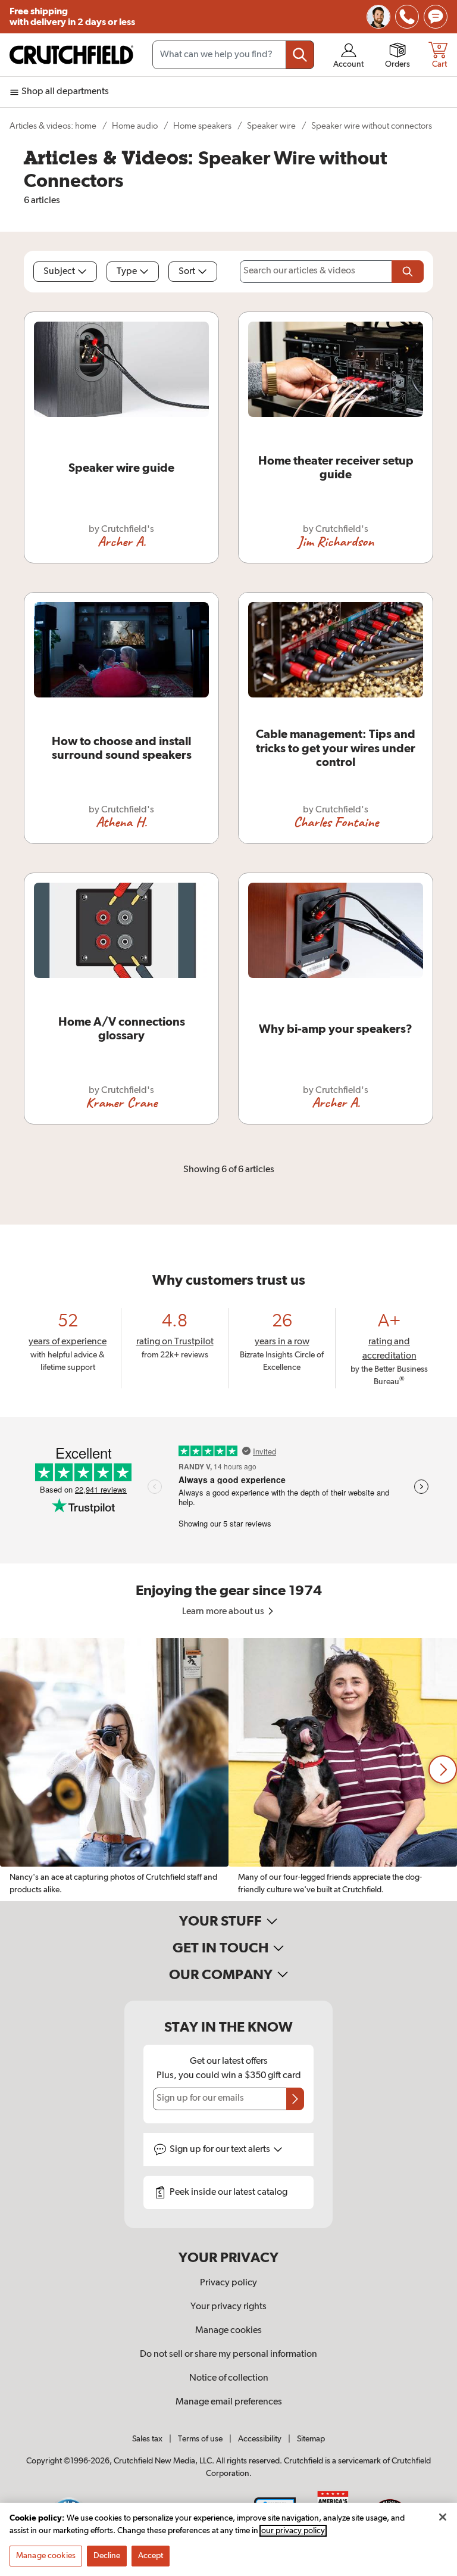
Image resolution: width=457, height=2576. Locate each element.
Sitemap (311, 2439)
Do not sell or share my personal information (228, 2354)
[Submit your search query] (300, 55)
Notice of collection (229, 2378)
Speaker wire (271, 126)
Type (127, 272)
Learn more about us (224, 1612)
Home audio (135, 126)
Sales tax (147, 2439)
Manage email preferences (229, 2402)
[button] (443, 1770)
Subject (59, 272)
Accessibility (260, 2439)
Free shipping (72, 17)
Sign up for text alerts (221, 2150)
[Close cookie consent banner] (443, 2517)
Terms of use (200, 2439)
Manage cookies (228, 2331)
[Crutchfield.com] (71, 55)
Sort (187, 272)
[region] (228, 1770)
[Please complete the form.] (408, 272)
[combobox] (233, 55)
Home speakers (202, 126)
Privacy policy (228, 2283)
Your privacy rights (228, 2307)
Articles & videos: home (53, 126)
